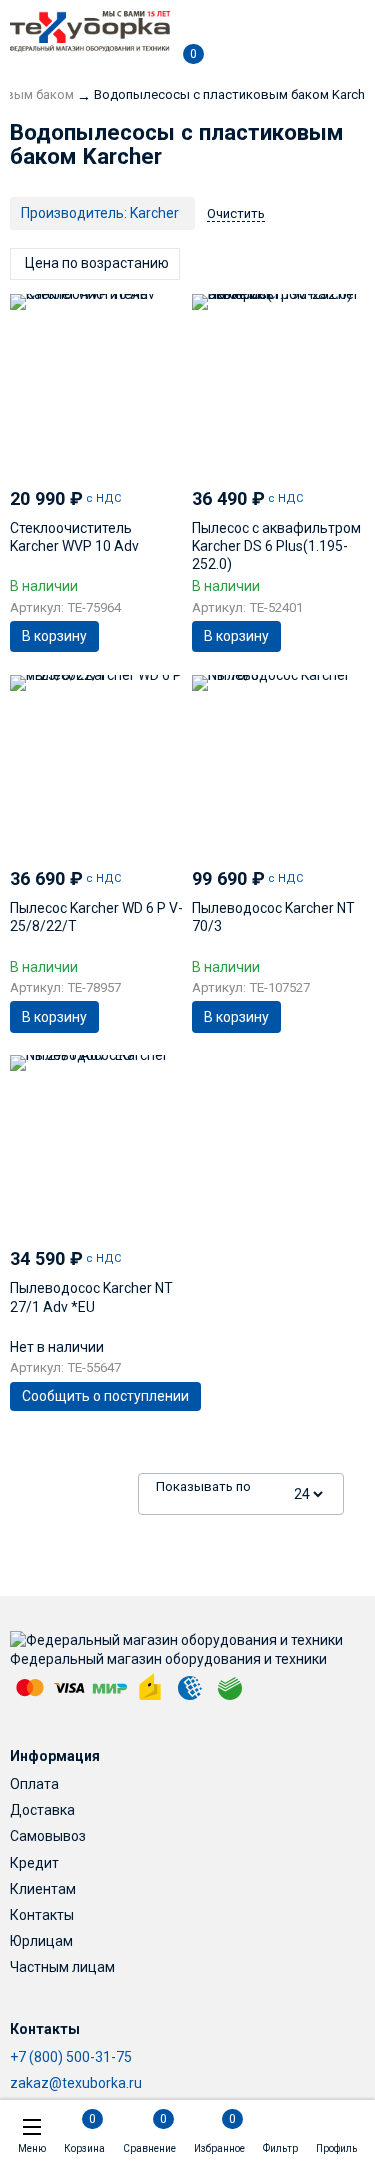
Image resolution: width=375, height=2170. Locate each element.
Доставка (42, 1810)
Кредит (34, 1863)
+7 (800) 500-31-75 (71, 2057)
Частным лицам (62, 1967)
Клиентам (43, 1889)
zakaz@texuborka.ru (76, 2083)
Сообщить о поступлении (105, 1396)
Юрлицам (41, 1941)
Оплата (34, 1784)
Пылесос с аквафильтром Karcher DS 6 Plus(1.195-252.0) (276, 546)
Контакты (42, 1915)
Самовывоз (48, 1836)
